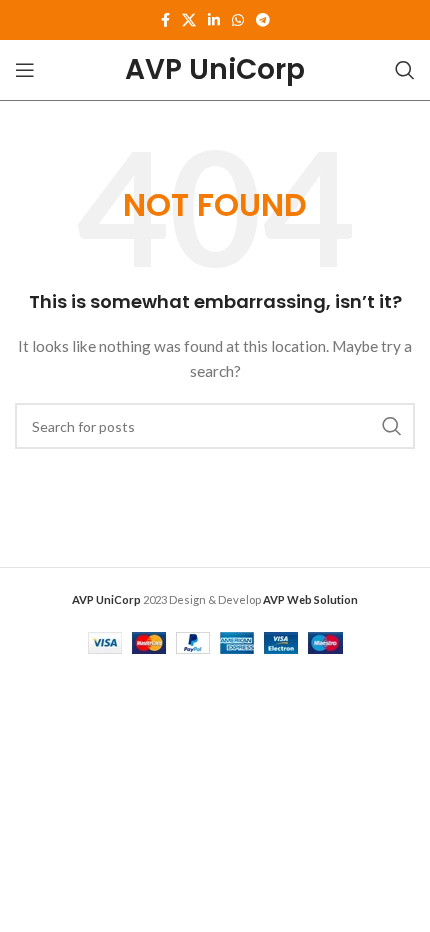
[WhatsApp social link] (238, 20)
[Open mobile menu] (25, 70)
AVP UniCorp (215, 69)
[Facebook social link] (165, 20)
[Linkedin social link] (214, 20)
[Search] (405, 70)
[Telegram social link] (263, 20)
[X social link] (189, 20)
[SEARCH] (392, 426)
